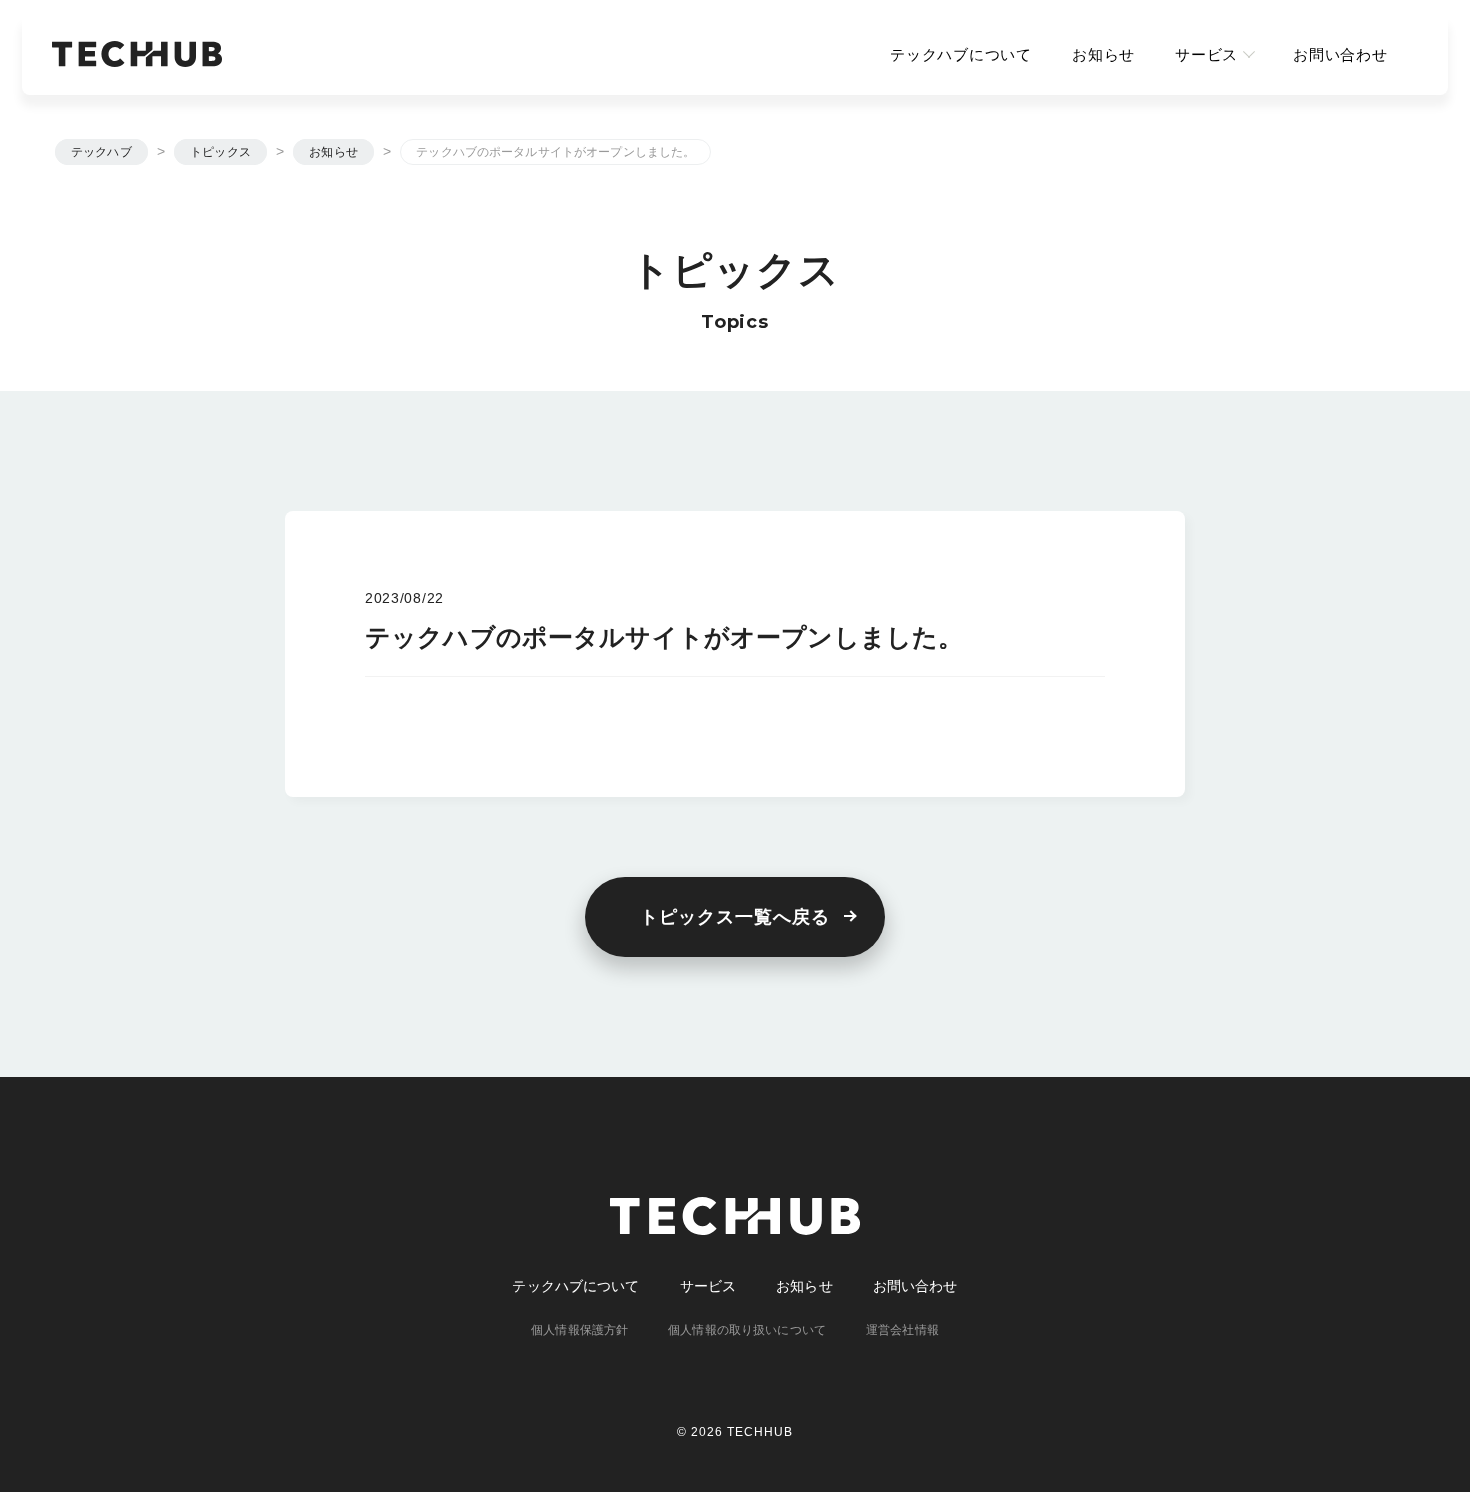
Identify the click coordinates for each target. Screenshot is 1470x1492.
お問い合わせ (1340, 54)
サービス (1206, 54)
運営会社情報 (902, 1330)
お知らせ (1103, 54)
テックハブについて (961, 54)
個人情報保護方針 (579, 1330)
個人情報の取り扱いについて (747, 1330)
